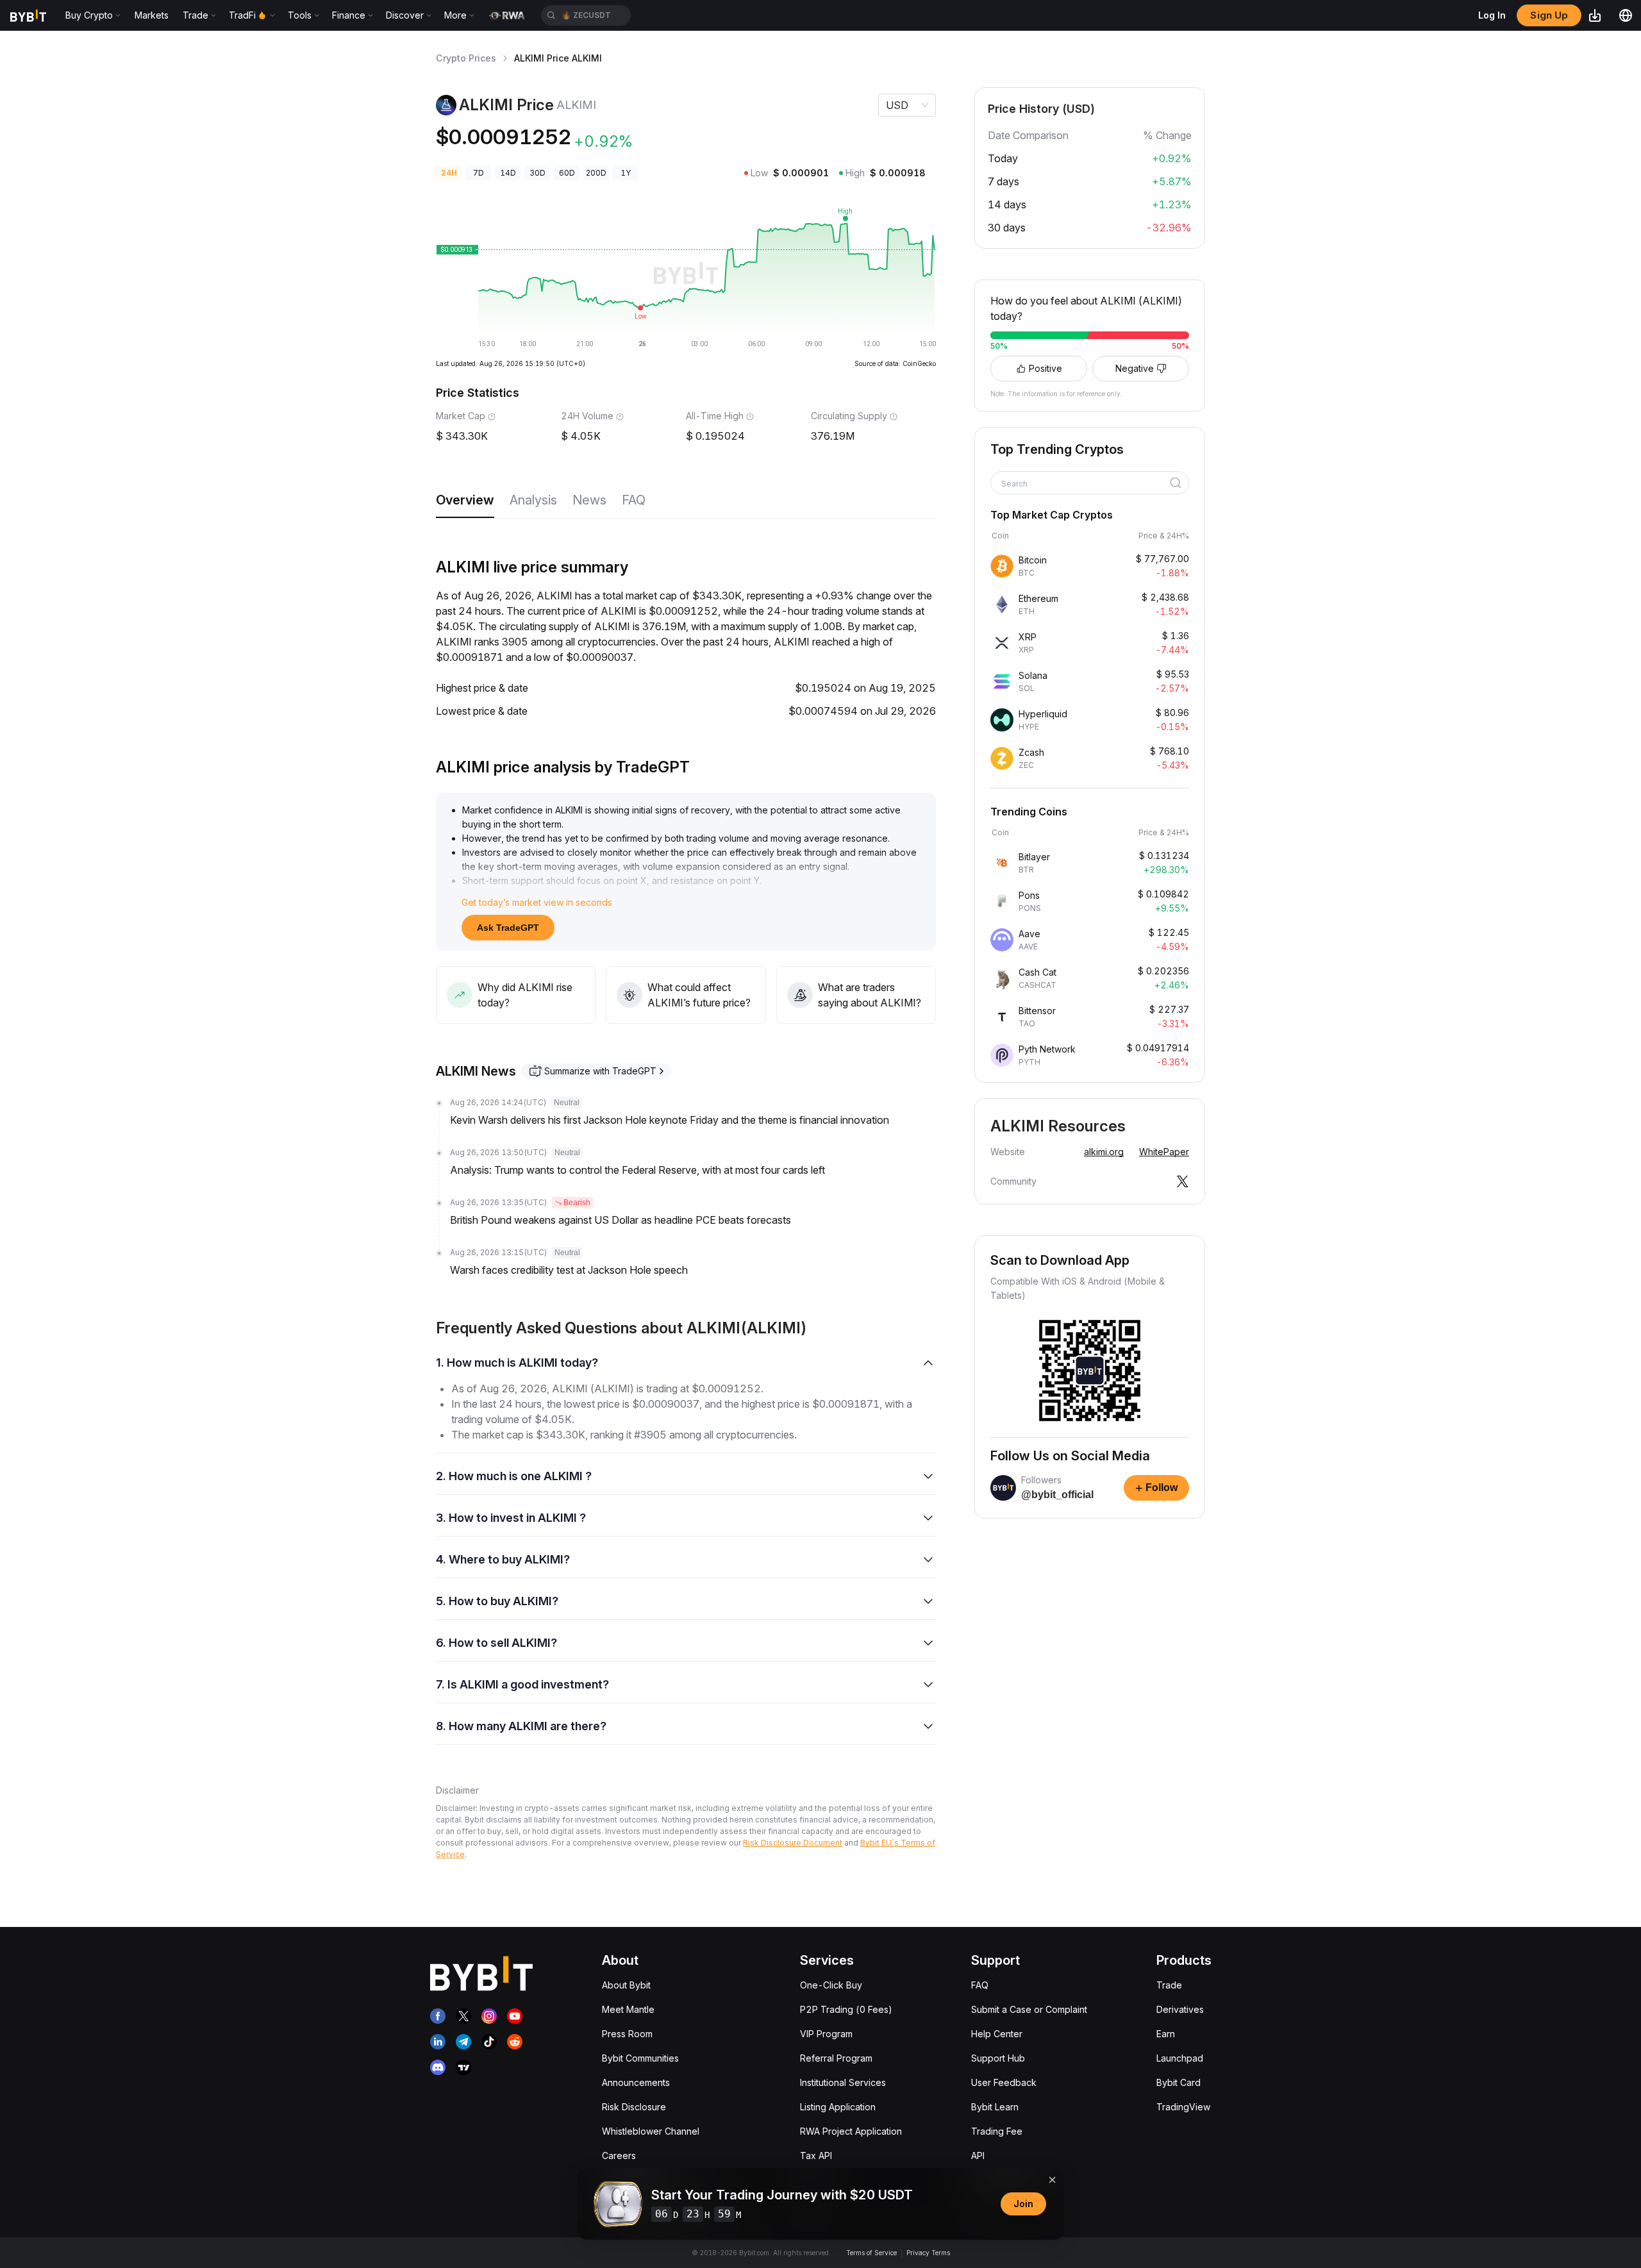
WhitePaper (1164, 1152)
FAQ (634, 500)
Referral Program (836, 2058)
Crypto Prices (466, 58)
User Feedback (1004, 2082)
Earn (1166, 2034)
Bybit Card (1179, 2082)
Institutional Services (843, 2082)
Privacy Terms (928, 2253)
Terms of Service (871, 2253)
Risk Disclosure (634, 2107)
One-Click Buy (831, 1985)
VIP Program (826, 2034)
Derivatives (1180, 2009)
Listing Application (838, 2107)
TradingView (1183, 2107)
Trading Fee (997, 2131)
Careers (619, 2155)
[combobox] (1085, 484)
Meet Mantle (628, 2009)
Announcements (636, 2082)
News (589, 500)
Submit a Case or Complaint (1029, 2009)
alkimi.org (1104, 1152)
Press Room (627, 2034)
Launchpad (1180, 2058)
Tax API (816, 2155)
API (978, 2155)
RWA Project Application (851, 2131)
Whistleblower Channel (651, 2131)
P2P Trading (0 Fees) (846, 2009)
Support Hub (998, 2058)
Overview (465, 500)
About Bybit (626, 1985)
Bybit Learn (995, 2107)
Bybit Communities (640, 2058)
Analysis (533, 500)
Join (1023, 2204)
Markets (152, 15)
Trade (1169, 1985)
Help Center (997, 2034)
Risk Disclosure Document (793, 1843)
